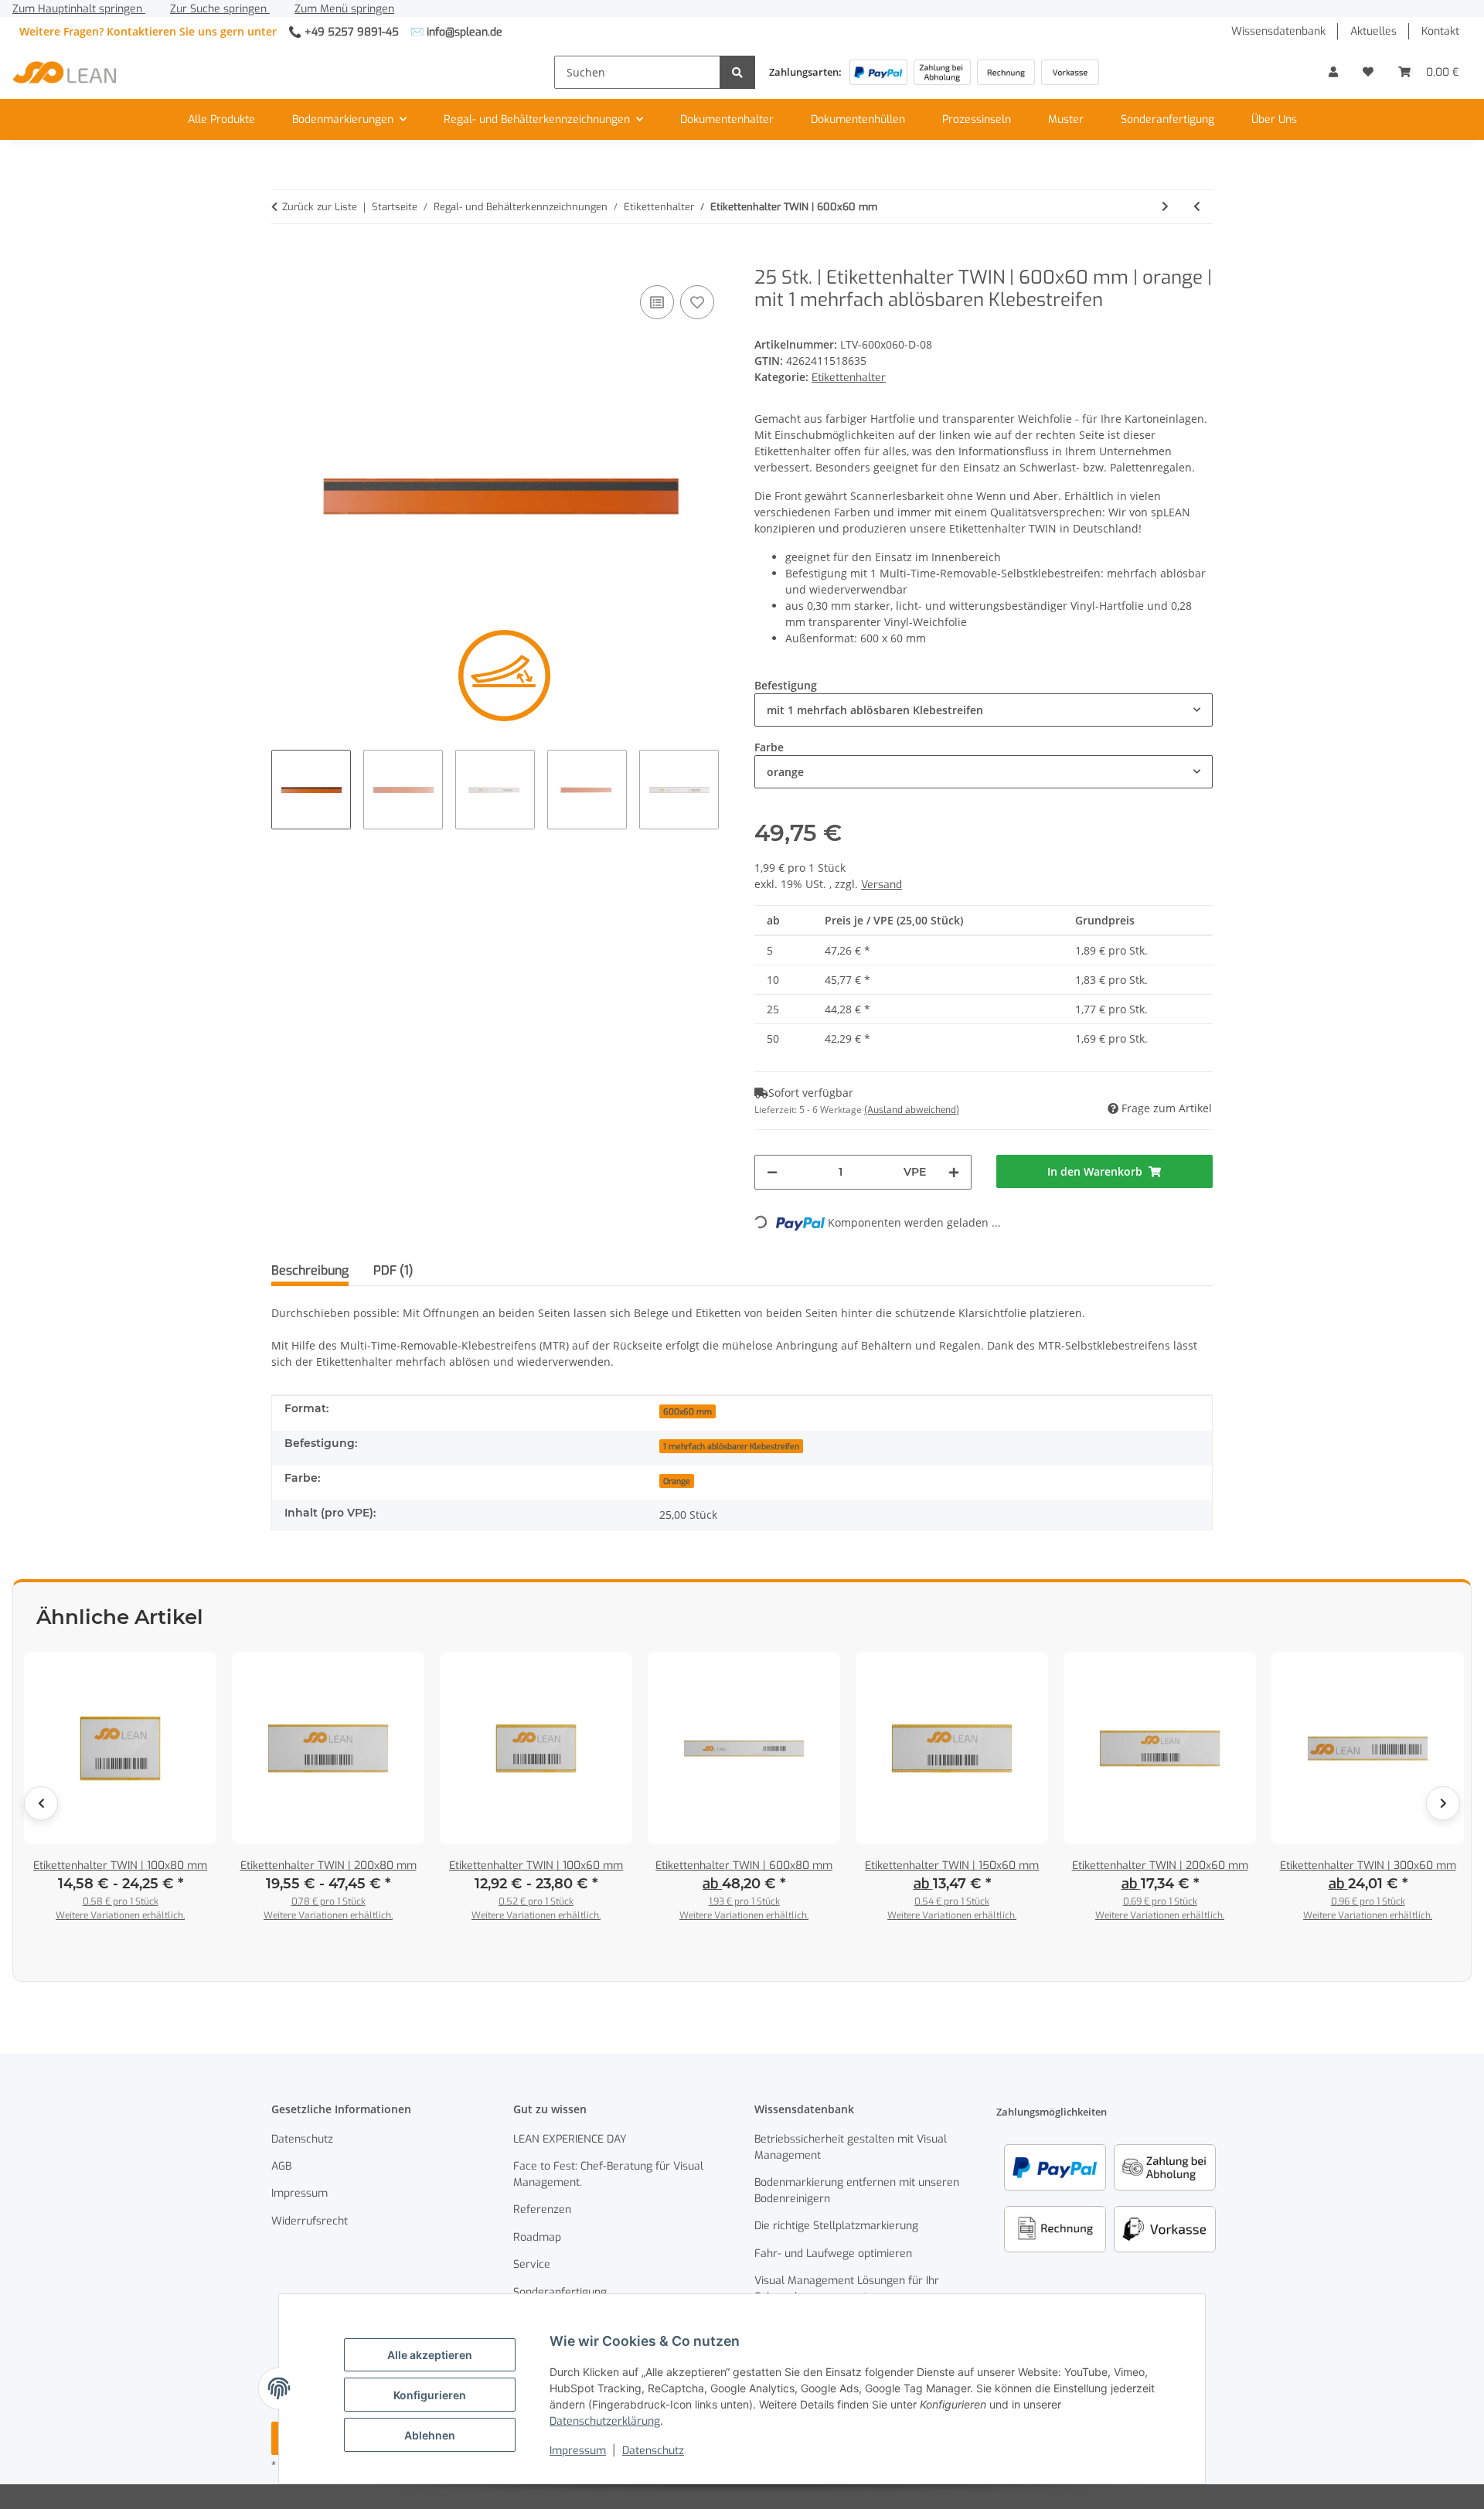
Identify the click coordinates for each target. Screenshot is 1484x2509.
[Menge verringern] (772, 1172)
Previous (41, 1803)
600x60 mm (688, 1411)
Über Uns (1274, 119)
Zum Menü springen (344, 9)
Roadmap (537, 2237)
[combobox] (984, 710)
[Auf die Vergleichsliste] (657, 302)
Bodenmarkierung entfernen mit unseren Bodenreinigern (857, 2191)
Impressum (578, 2451)
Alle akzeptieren (430, 2355)
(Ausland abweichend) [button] (912, 1110)
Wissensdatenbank (1278, 31)
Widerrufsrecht (310, 2221)
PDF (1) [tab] (393, 1270)
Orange (677, 1481)
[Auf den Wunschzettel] (697, 302)
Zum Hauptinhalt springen (79, 9)
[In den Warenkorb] (284, 258)
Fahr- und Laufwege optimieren (833, 2254)
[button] (1333, 72)
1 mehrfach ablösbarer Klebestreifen (731, 1446)
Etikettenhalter (849, 378)
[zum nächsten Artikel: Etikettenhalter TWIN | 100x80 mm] (1165, 207)
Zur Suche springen (220, 9)
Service (532, 2264)
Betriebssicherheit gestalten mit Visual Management (851, 2147)
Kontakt (1440, 31)
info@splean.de (465, 32)
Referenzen (542, 2209)
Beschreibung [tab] (310, 1270)
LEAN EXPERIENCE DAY (570, 2139)
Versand (882, 885)
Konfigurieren (430, 2395)
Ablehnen (430, 2435)
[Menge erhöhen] (954, 1172)
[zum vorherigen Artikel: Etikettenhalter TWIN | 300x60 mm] (1197, 207)
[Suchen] (737, 72)
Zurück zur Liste (320, 207)
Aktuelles (1373, 31)
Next (1443, 1803)
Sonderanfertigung (1167, 119)
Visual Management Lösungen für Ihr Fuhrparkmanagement (847, 2289)
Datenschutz (653, 2451)
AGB (281, 2166)
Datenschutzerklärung (605, 2421)
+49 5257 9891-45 (352, 32)
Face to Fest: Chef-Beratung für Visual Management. (608, 2174)
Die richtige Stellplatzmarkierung (836, 2226)
